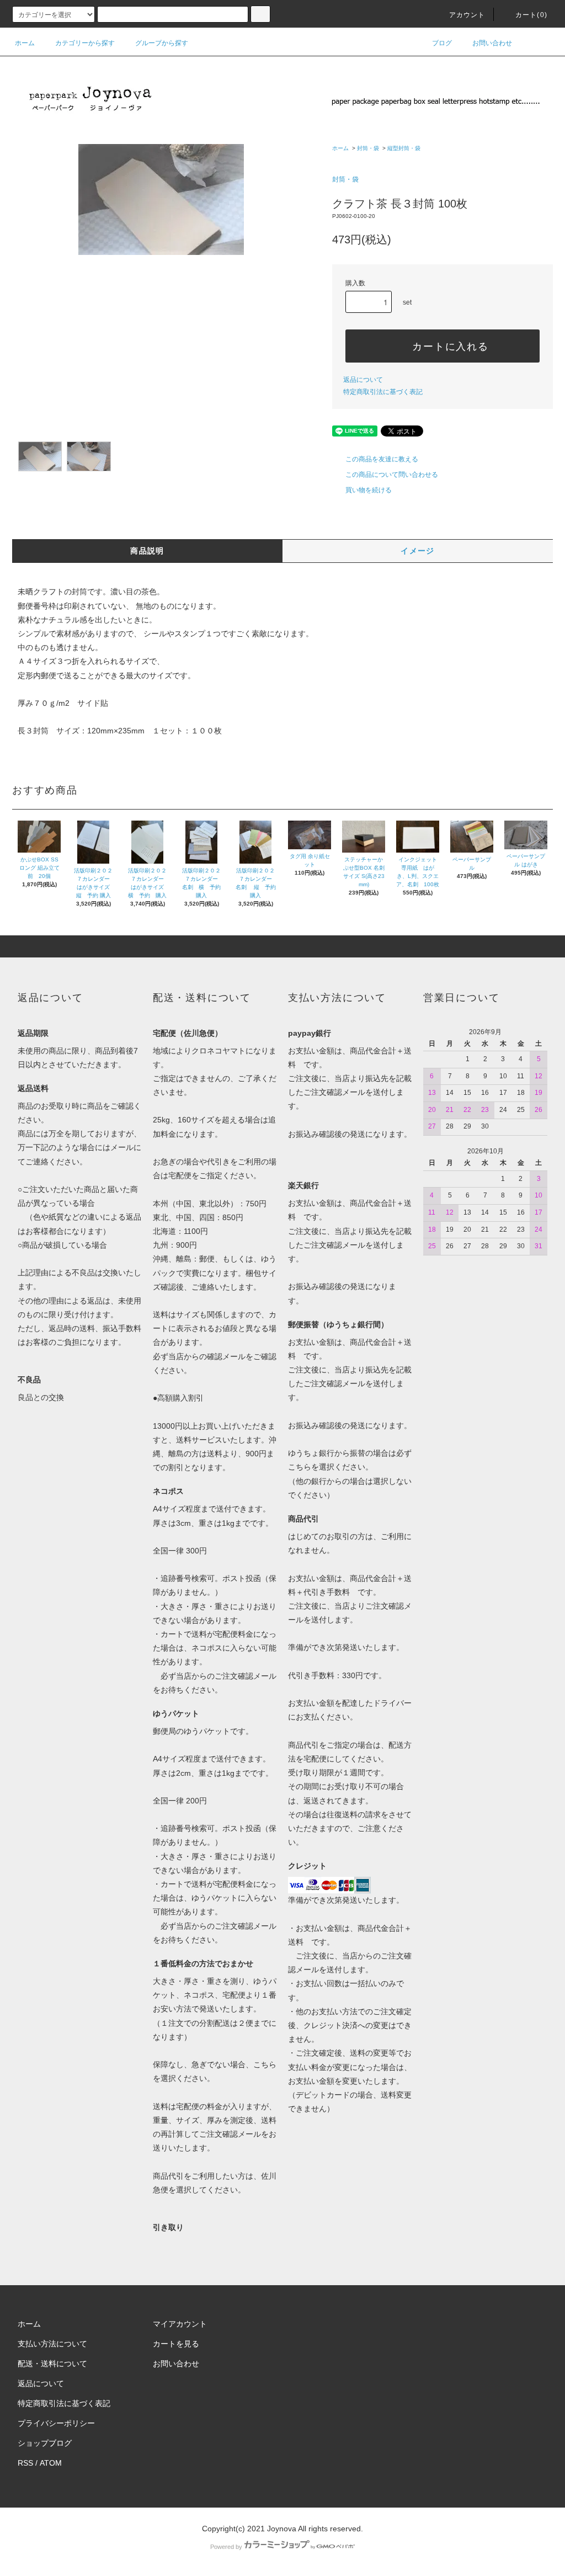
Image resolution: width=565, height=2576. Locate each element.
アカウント (467, 15)
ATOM (51, 2463)
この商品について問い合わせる (392, 475)
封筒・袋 (368, 148)
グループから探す (162, 43)
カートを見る (176, 2344)
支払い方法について (52, 2344)
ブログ (442, 43)
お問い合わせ (492, 43)
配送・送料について (52, 2364)
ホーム (25, 43)
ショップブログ (45, 2443)
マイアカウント (180, 2324)
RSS (25, 2463)
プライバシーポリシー (56, 2423)
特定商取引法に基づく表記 (383, 392)
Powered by (226, 2547)
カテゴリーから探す (85, 43)
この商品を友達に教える (382, 459)
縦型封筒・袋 (404, 148)
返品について (363, 380)
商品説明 (147, 551)
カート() (531, 15)
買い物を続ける (369, 490)
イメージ (418, 551)
